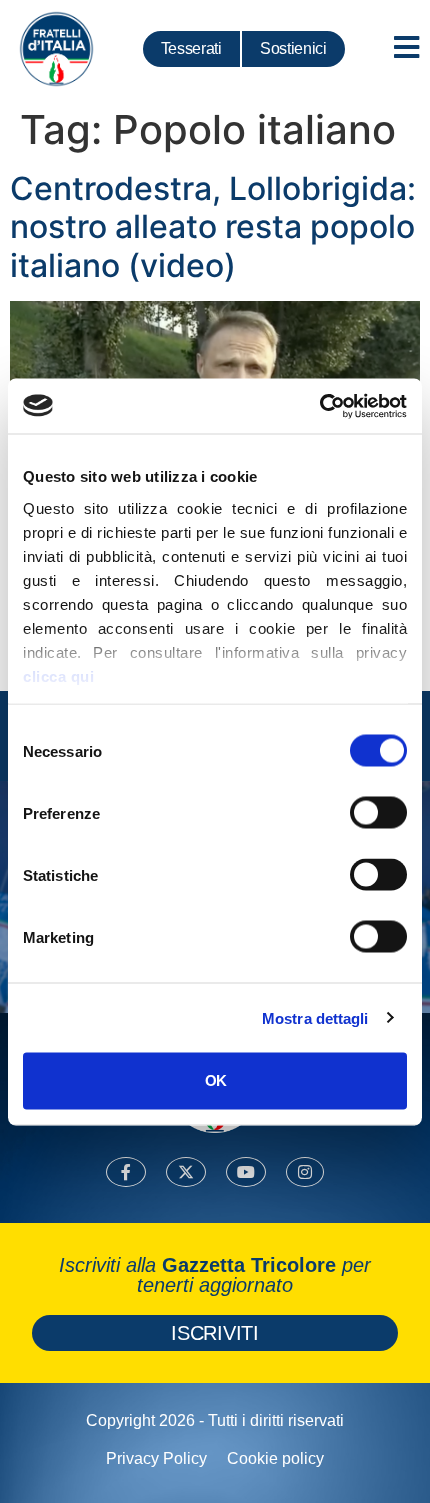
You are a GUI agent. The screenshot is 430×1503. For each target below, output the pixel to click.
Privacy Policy (156, 1458)
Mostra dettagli (315, 1017)
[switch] (378, 813)
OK (215, 1080)
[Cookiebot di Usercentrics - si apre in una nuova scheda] (319, 406)
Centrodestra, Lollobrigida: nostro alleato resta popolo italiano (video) (213, 227)
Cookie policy (275, 1458)
